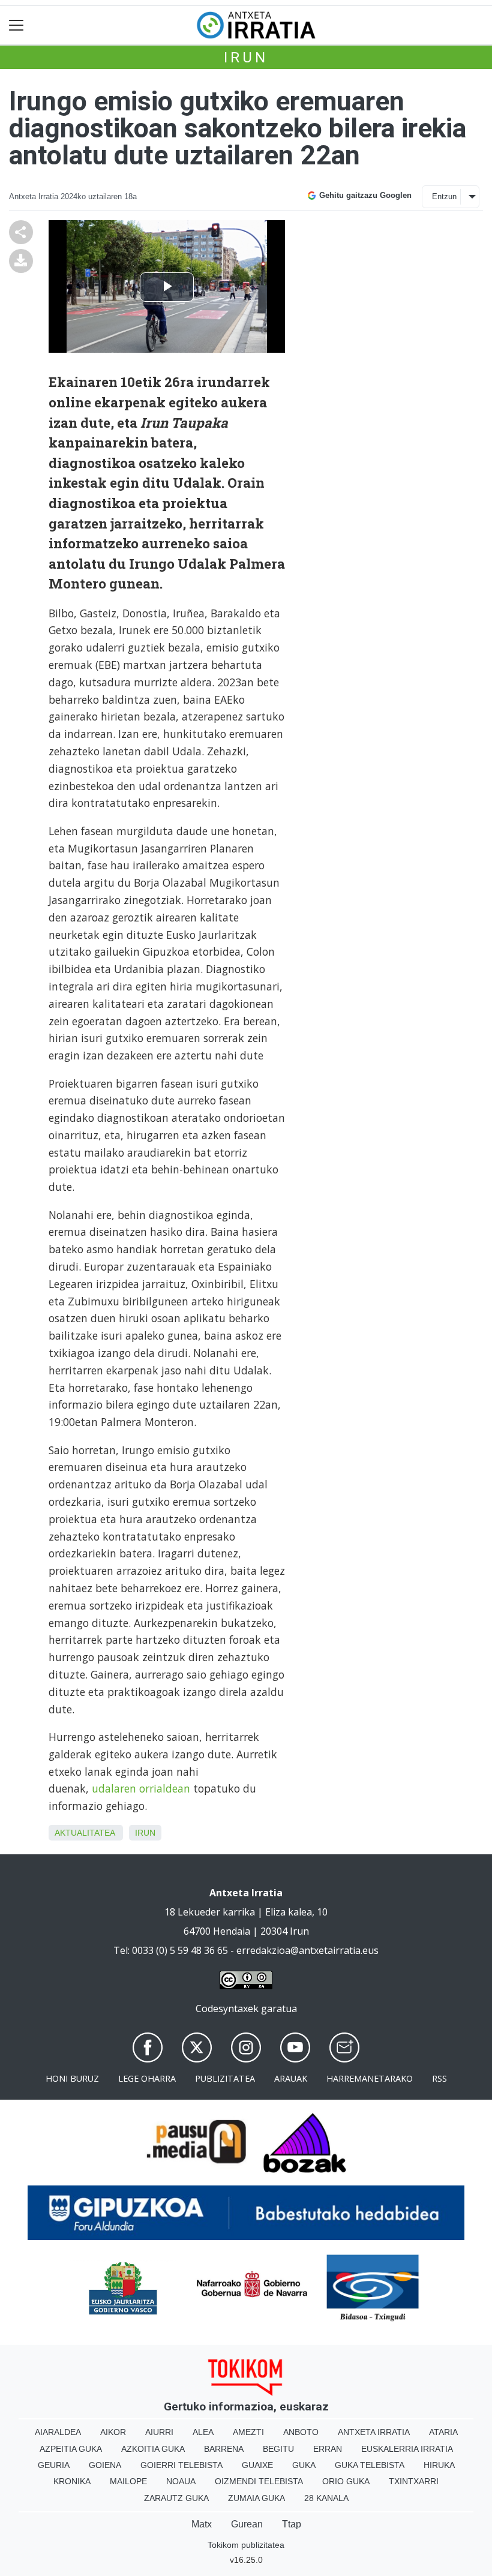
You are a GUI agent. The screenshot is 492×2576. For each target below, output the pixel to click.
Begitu (278, 2449)
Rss (439, 2078)
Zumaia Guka (256, 2498)
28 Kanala (326, 2498)
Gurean (247, 2524)
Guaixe (257, 2465)
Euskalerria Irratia (407, 2449)
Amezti (248, 2432)
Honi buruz (72, 2078)
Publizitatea (225, 2078)
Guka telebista (370, 2465)
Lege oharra (147, 2078)
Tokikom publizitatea (246, 2545)
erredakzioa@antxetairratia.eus (307, 1950)
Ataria (443, 2432)
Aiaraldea (58, 2432)
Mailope (128, 2481)
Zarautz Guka (176, 2498)
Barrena (224, 2449)
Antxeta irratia (374, 2432)
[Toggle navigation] (16, 25)
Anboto (301, 2432)
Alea (203, 2432)
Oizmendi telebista (259, 2481)
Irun (246, 58)
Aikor (113, 2432)
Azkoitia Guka (153, 2449)
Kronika (72, 2481)
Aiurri (159, 2432)
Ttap (292, 2524)
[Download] (21, 260)
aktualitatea (85, 1833)
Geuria (54, 2465)
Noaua (181, 2481)
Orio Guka (346, 2481)
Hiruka (439, 2465)
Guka (304, 2465)
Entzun (444, 196)
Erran (328, 2449)
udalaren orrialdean (141, 1788)
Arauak (291, 2078)
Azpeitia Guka (71, 2449)
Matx (202, 2524)
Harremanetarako (370, 2078)
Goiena (105, 2465)
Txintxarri (414, 2481)
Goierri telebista (181, 2465)
